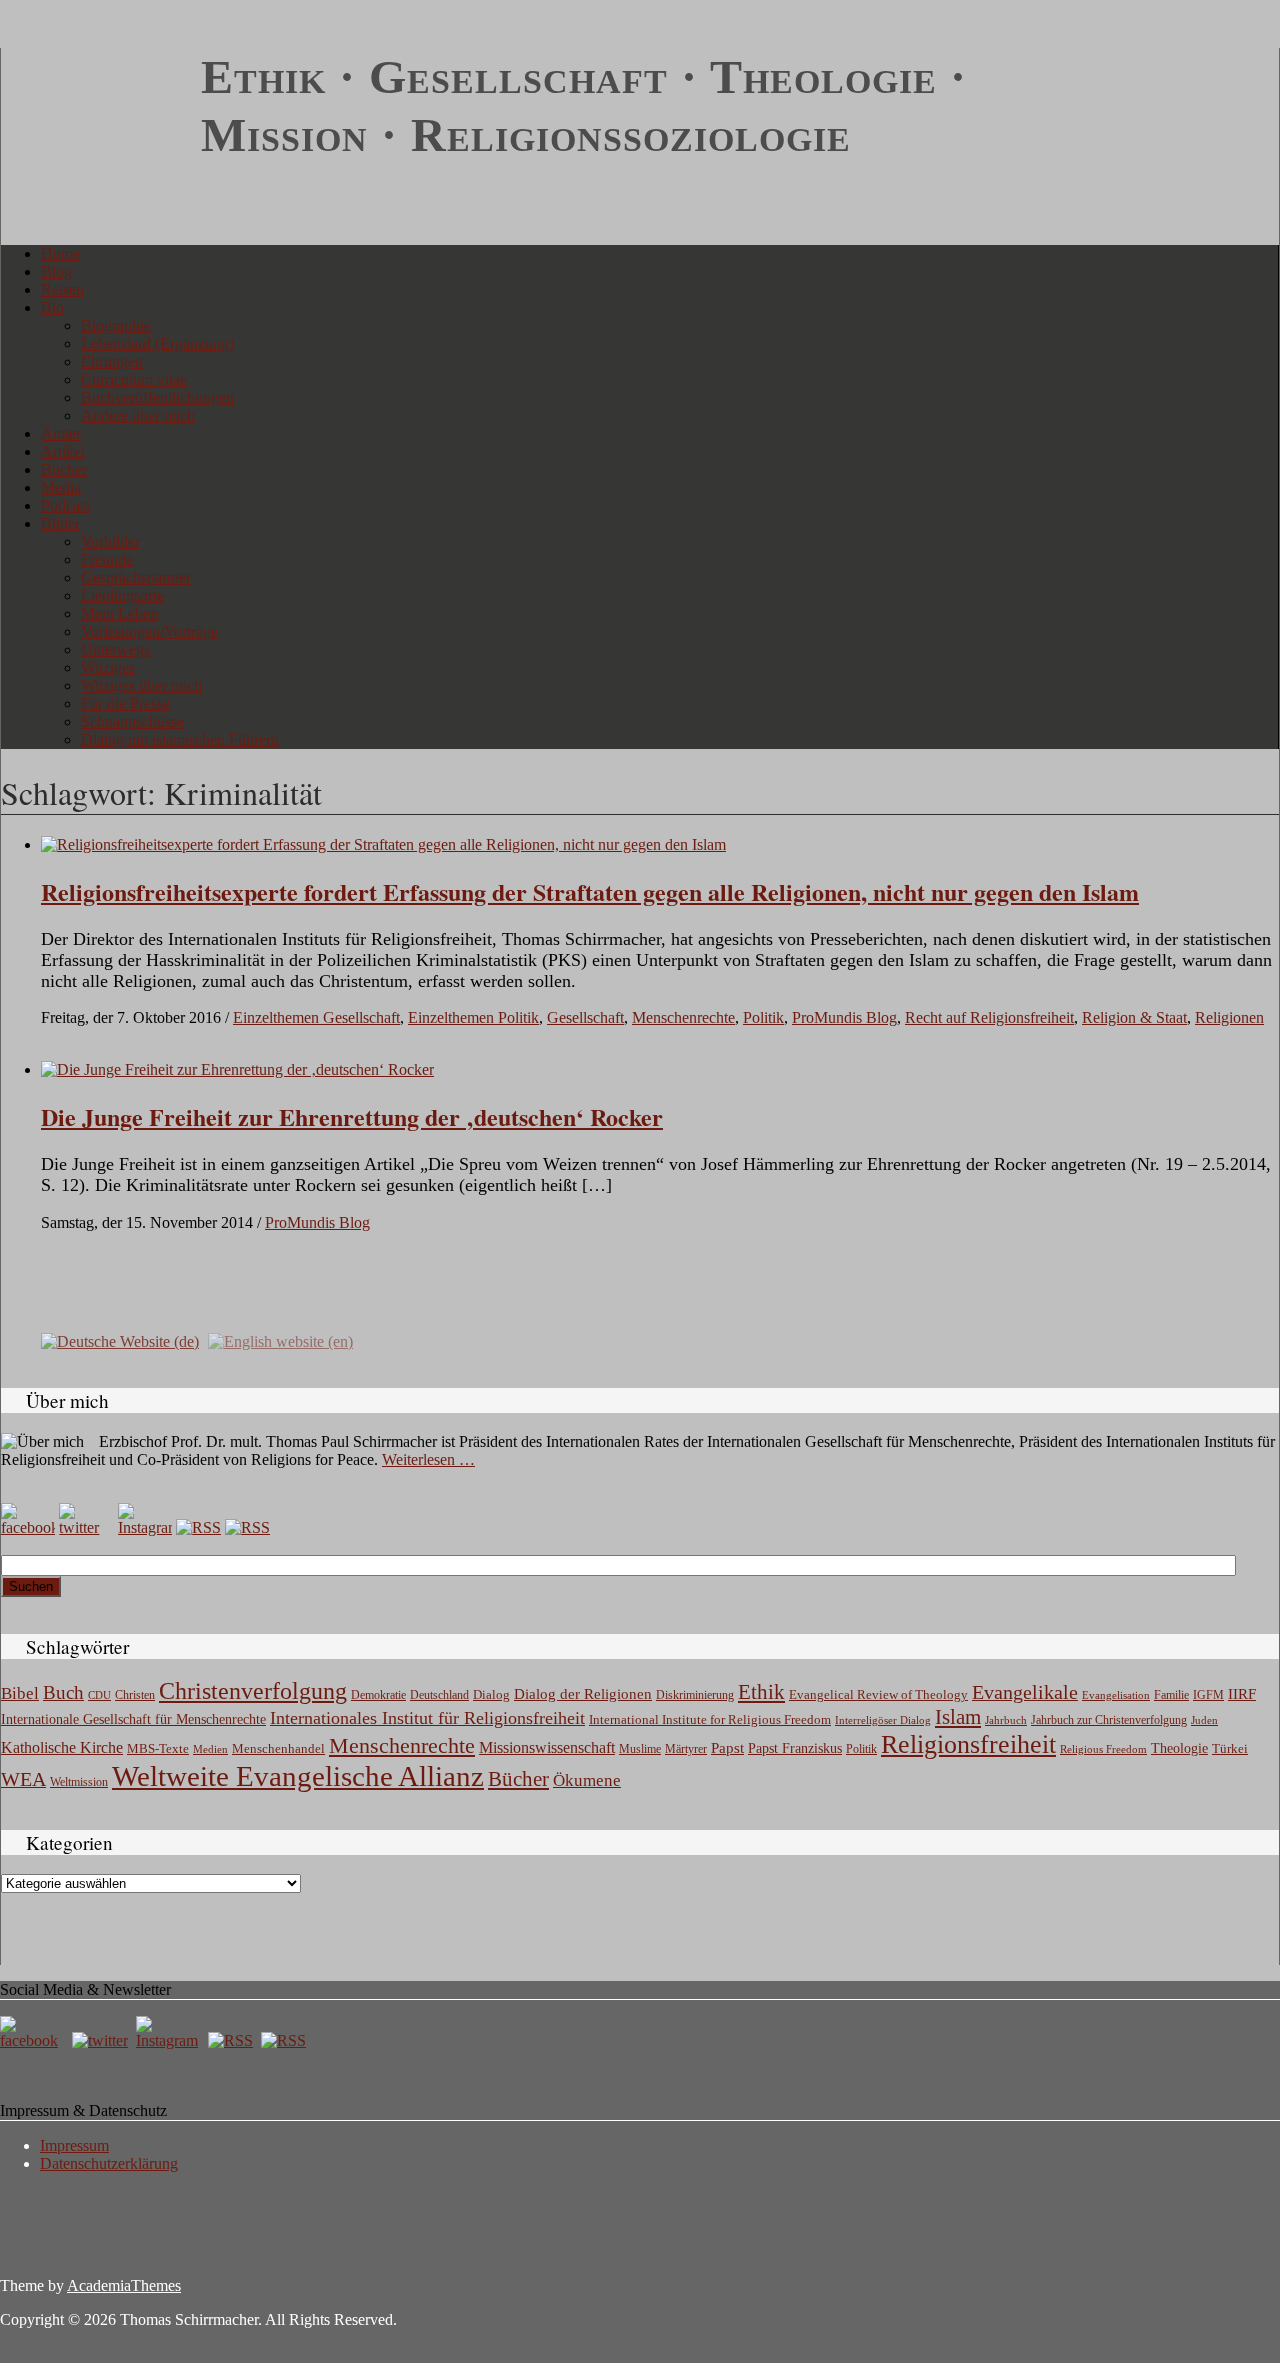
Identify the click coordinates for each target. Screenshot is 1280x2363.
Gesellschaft (585, 1017)
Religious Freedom (1103, 1749)
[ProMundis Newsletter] (198, 1527)
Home (60, 253)
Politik (763, 1017)
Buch (63, 1692)
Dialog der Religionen (583, 1694)
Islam (958, 1717)
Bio (52, 307)
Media (61, 487)
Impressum (74, 2145)
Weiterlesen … (428, 1459)
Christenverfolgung (253, 1691)
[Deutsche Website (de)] (120, 1340)
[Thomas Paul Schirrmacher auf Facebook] (28, 1527)
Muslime (640, 1749)
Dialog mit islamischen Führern (180, 739)
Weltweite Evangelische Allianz (298, 1776)
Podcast (65, 505)
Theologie (1179, 1748)
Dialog (491, 1694)
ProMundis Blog (844, 1017)
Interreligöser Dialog (883, 1720)
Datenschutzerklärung (109, 2163)
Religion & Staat (1134, 1017)
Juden (1204, 1720)
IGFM (1208, 1695)
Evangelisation (1116, 1695)
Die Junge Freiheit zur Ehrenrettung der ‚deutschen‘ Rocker (352, 1116)
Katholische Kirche (62, 1748)
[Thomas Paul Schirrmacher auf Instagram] (145, 1527)
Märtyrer (686, 1749)
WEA (23, 1779)
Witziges (108, 667)
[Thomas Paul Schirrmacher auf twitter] (86, 1527)
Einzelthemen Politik (473, 1017)
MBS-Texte (158, 1748)
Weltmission (79, 1782)
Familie (1171, 1695)
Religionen (1229, 1017)
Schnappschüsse (132, 721)
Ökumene (587, 1780)
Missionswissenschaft (547, 1747)
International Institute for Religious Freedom (710, 1719)
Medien (210, 1749)
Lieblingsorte (122, 595)
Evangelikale (1025, 1692)
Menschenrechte (683, 1017)
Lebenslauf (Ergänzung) (157, 343)
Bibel (20, 1693)
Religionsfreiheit (968, 1744)
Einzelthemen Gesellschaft (316, 1017)
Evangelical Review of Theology (878, 1695)
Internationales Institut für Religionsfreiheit (427, 1718)
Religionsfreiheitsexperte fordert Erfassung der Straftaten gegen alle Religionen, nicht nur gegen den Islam (590, 891)
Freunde (107, 559)
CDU (99, 1695)
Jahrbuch (1006, 1720)
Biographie (116, 325)
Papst (727, 1748)
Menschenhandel (278, 1749)
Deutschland (439, 1695)
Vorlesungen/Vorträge (149, 631)
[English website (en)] (280, 1340)
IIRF (1242, 1694)
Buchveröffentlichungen (157, 397)
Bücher (64, 469)
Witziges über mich (141, 685)
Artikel (63, 451)
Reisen (62, 289)
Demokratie (378, 1695)
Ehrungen (112, 361)
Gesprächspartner (136, 577)
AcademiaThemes (124, 2285)
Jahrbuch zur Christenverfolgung (1109, 1720)
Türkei (1230, 1748)
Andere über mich (138, 415)
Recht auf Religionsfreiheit (989, 1017)
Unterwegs (115, 649)
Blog (56, 271)
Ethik (761, 1692)
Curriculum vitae (134, 379)
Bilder (60, 523)
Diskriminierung (695, 1695)
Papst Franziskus (795, 1748)
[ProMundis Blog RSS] (247, 1527)
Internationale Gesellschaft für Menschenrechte (133, 1719)
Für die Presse (125, 703)
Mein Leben (119, 613)
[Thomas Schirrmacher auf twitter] (102, 2040)
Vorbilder (110, 541)
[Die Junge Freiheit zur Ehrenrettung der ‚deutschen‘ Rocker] (237, 1069)
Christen (135, 1695)
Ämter (61, 433)
